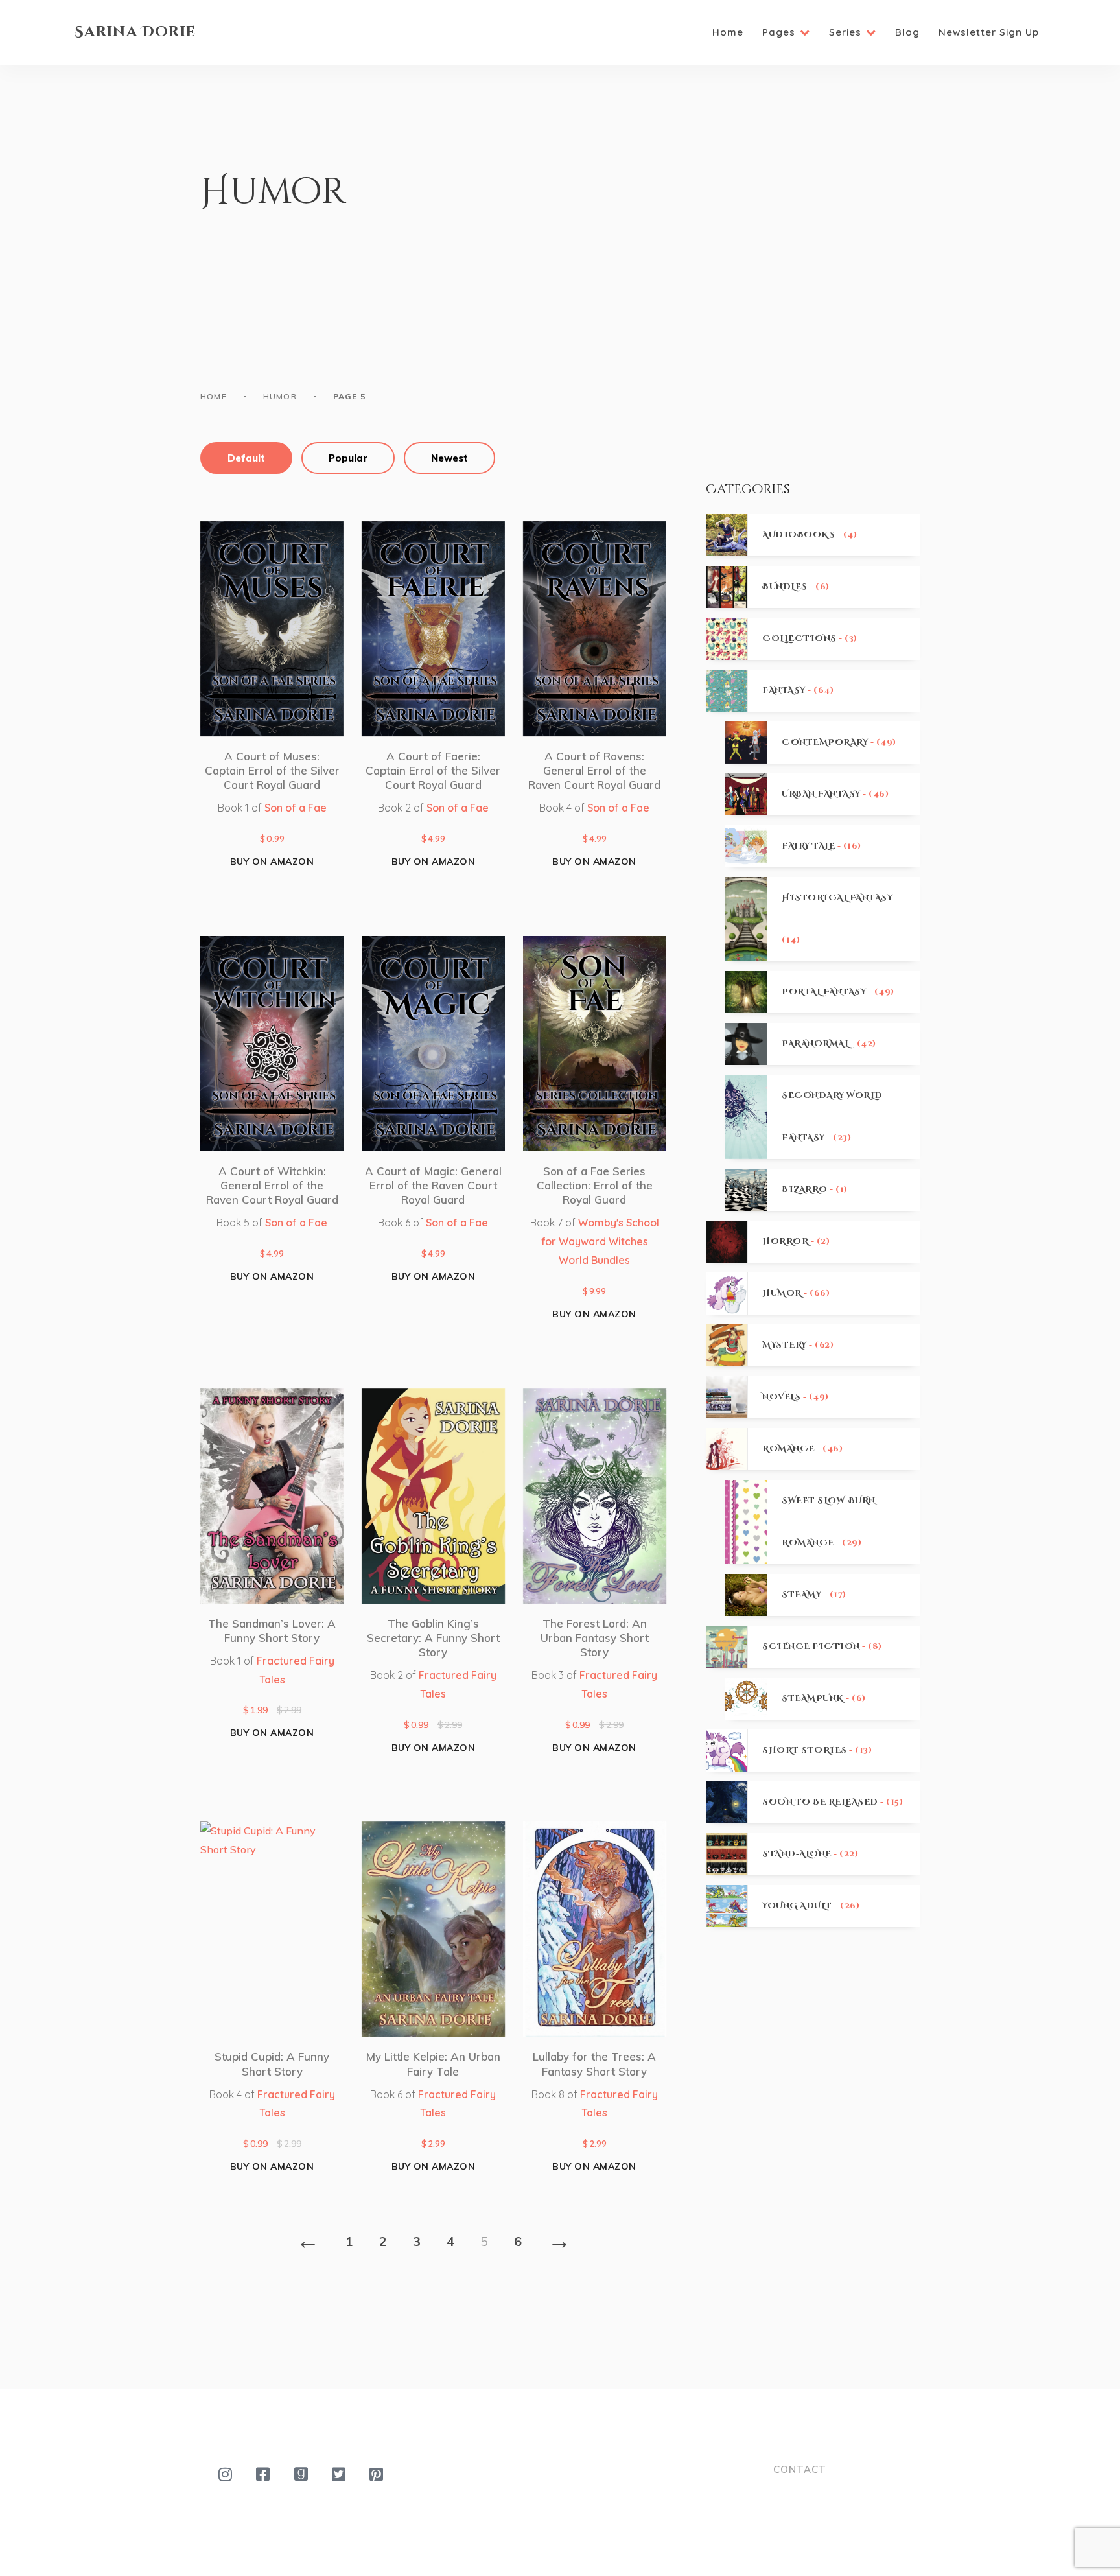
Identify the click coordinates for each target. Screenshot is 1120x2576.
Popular (348, 458)
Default (246, 458)
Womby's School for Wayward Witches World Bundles (600, 1241)
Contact (800, 2469)
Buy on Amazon (272, 861)
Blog (907, 32)
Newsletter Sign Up (989, 32)
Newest (449, 458)
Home (728, 32)
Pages (779, 32)
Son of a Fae (296, 808)
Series (845, 32)
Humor (280, 396)
